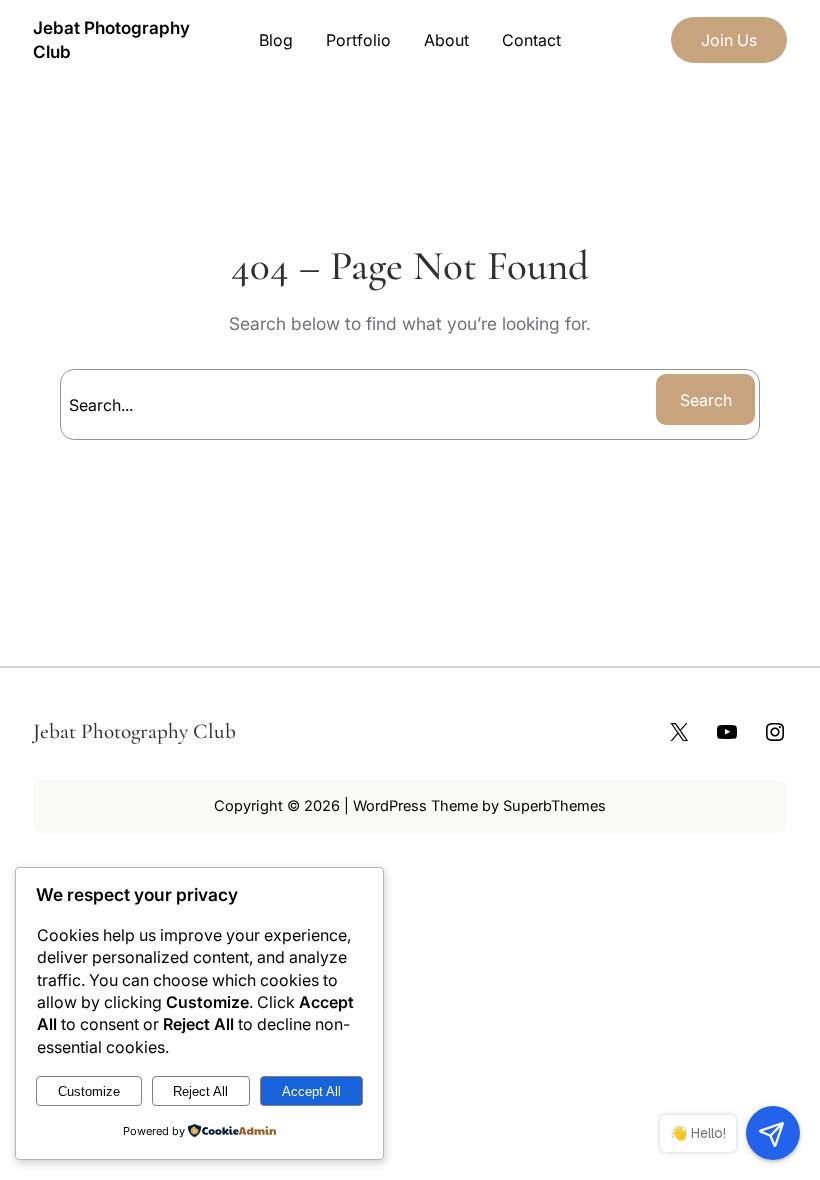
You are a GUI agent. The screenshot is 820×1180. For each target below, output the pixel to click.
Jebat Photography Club (134, 731)
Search (706, 400)
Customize (89, 1091)
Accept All (311, 1091)
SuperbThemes (554, 806)
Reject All (200, 1091)
